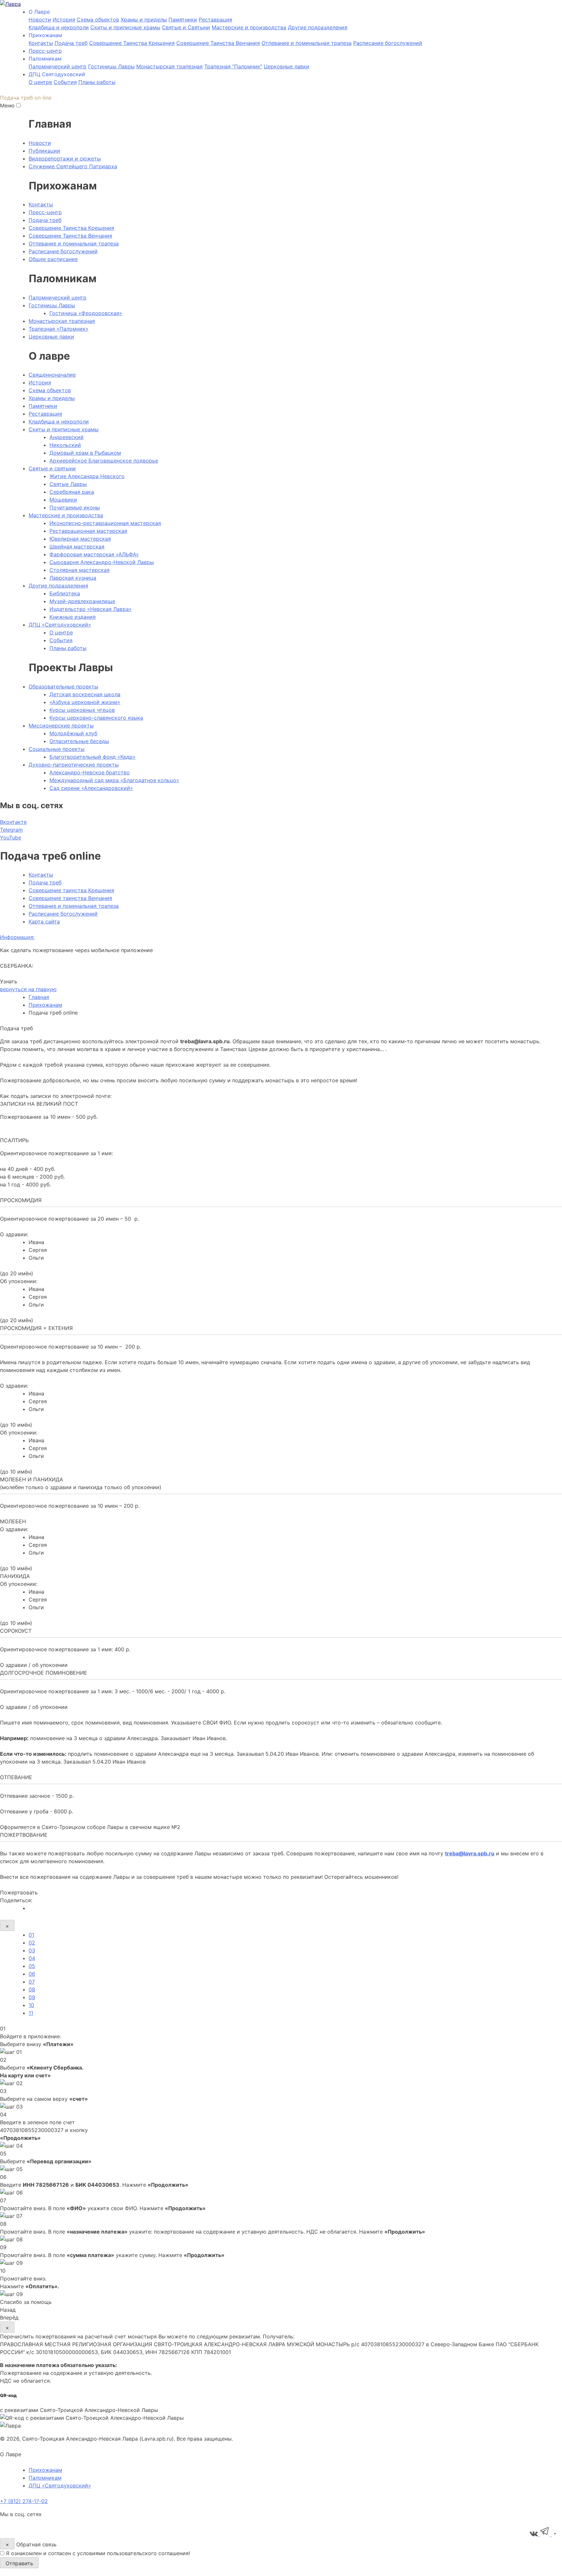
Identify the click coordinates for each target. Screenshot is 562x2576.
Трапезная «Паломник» (59, 329)
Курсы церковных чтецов (82, 710)
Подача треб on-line (26, 98)
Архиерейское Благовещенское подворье (104, 461)
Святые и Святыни (186, 27)
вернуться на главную (28, 989)
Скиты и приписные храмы (125, 27)
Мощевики (63, 500)
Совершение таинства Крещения (71, 890)
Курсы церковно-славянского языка (96, 718)
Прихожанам (45, 1005)
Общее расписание (53, 259)
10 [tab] (31, 2005)
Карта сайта (44, 921)
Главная (39, 997)
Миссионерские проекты (61, 726)
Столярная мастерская (80, 570)
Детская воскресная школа (85, 694)
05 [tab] (32, 1966)
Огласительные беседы (79, 741)
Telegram (11, 830)
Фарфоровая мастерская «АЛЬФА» (94, 554)
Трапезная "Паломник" (233, 66)
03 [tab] (32, 1950)
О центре (40, 82)
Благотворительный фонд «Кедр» (93, 757)
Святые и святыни (52, 468)
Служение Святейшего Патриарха (73, 166)
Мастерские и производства (249, 27)
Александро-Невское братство (90, 772)
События (65, 82)
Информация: (17, 937)
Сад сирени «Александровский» (91, 788)
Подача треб (71, 43)
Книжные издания (73, 617)
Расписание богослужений (388, 43)
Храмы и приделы (144, 20)
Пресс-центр (45, 51)
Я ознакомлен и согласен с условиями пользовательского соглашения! (98, 2553)
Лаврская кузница (73, 578)
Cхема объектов (98, 20)
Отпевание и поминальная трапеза (307, 43)
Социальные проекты (57, 749)
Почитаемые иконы (75, 507)
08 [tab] (32, 1989)
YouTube (11, 838)
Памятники (183, 20)
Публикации (44, 151)
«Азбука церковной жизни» (85, 702)
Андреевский (67, 437)
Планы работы (97, 82)
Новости (40, 20)
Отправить (19, 2563)
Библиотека (65, 593)
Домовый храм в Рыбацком (85, 453)
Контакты (41, 43)
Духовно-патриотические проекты (74, 765)
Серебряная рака (72, 492)
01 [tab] (31, 1935)
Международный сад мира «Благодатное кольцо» (114, 780)
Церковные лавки (287, 66)
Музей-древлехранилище (82, 601)
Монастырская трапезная (169, 66)
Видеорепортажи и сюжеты (65, 159)
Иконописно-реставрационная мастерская (105, 523)
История (64, 20)
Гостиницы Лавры (111, 66)
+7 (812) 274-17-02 (24, 2501)
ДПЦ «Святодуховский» (60, 625)
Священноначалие (52, 375)
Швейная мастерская (77, 547)
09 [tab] (32, 1997)
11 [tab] (31, 2013)
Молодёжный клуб (73, 733)
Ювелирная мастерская (80, 539)
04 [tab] (32, 1958)
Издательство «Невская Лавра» (91, 609)
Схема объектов (50, 390)
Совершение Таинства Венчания (218, 43)
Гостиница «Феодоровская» (86, 313)
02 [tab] (32, 1943)
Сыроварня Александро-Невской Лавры (102, 562)
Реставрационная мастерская (88, 531)
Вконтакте (13, 822)
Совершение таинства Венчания (70, 898)
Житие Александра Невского (87, 476)
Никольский (65, 445)
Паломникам (45, 2478)
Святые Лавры (68, 484)
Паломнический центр (58, 66)
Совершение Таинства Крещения (132, 43)
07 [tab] (32, 1982)
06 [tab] (32, 1974)
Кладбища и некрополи (59, 27)
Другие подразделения (318, 27)
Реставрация (215, 20)
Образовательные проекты (63, 686)
